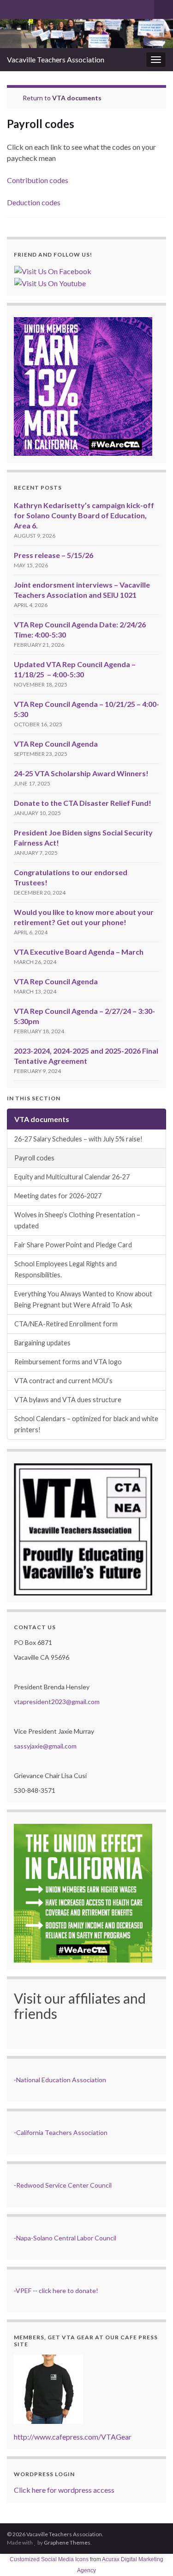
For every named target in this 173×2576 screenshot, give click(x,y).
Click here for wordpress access (64, 2490)
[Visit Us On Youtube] (50, 282)
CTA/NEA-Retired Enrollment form (66, 1324)
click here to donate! (69, 2291)
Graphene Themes (67, 2542)
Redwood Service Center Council (64, 2185)
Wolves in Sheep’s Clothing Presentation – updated (77, 1220)
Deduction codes (34, 202)
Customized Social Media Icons (49, 2559)
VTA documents (77, 98)
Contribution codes (38, 180)
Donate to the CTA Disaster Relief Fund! (83, 803)
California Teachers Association (62, 2132)
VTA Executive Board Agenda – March (79, 952)
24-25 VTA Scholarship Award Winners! (81, 773)
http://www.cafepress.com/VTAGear (73, 2437)
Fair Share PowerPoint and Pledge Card (73, 1245)
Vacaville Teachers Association (56, 59)
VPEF (24, 2291)
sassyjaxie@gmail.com (45, 1746)
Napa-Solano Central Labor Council (66, 2238)
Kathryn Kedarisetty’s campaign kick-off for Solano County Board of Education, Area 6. (84, 515)
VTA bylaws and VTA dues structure (68, 1400)
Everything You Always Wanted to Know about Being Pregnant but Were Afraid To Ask (83, 1299)
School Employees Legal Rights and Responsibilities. (66, 1269)
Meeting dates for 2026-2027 (58, 1196)
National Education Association (61, 2080)
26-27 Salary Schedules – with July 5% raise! (78, 1139)
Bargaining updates (42, 1343)
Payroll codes (34, 1158)
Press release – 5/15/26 (54, 555)
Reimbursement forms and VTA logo (68, 1362)
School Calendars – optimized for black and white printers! (86, 1424)
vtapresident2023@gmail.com (57, 1702)
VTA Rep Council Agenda (56, 744)
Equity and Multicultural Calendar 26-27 (72, 1177)
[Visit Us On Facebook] (53, 270)
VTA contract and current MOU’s (63, 1381)
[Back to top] (152, 2555)
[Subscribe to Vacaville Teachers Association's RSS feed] (11, 8)
